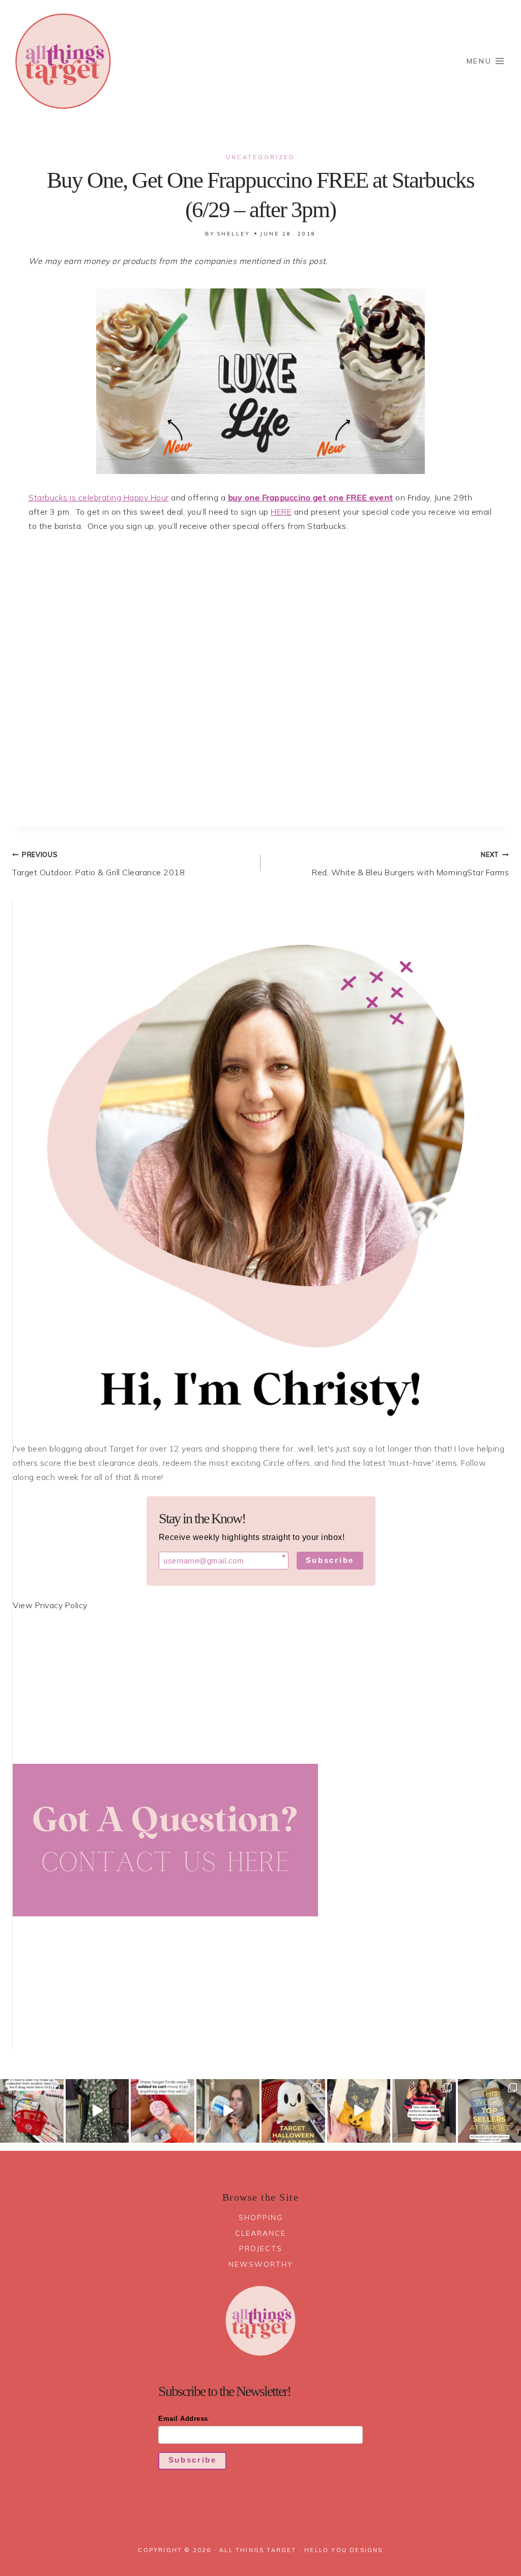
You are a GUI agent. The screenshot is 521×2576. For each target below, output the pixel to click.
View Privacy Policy (50, 1605)
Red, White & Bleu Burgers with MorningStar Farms (410, 864)
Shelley (234, 234)
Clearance (260, 2233)
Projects (261, 2248)
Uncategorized (260, 157)
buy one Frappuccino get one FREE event (311, 497)
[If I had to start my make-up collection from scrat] (32, 2111)
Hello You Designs (343, 2550)
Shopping (261, 2217)
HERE (281, 512)
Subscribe (330, 1560)
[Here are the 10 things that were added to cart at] (163, 2111)
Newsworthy (261, 2264)
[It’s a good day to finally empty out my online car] (424, 2111)
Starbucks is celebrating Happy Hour (99, 497)
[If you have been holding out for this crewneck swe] (359, 2111)
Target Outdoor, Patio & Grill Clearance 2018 (98, 864)
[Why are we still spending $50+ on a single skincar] (228, 2111)
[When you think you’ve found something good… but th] (97, 2111)
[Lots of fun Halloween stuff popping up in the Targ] (293, 2111)
